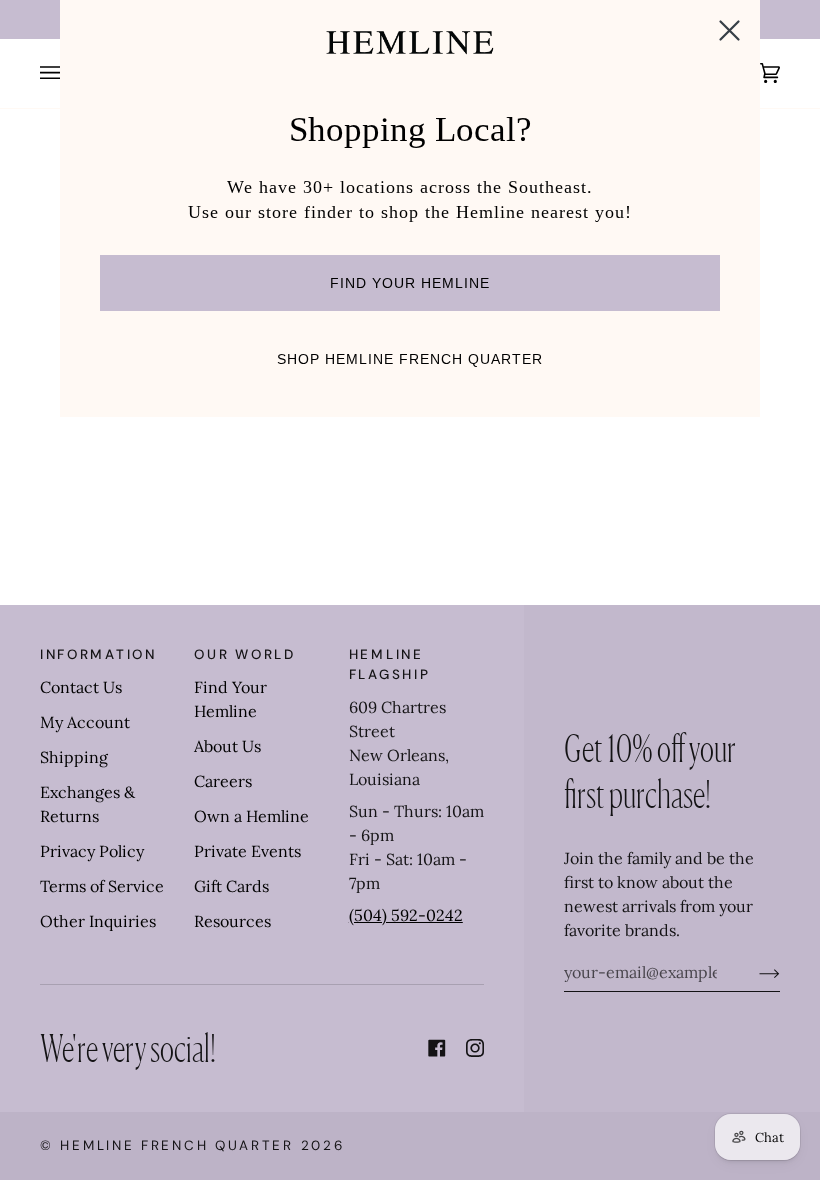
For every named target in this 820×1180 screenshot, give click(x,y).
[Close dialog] (729, 30)
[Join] (753, 972)
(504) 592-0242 (406, 915)
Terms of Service (102, 886)
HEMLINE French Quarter (176, 1145)
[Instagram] (475, 1048)
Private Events (247, 851)
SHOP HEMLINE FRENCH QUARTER (410, 359)
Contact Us (81, 687)
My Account (85, 722)
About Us (227, 746)
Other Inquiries (98, 921)
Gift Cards (231, 886)
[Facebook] (437, 1048)
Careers (223, 781)
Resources (232, 921)
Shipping (74, 757)
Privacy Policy (92, 851)
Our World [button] (244, 654)
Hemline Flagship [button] (390, 664)
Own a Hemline (251, 816)
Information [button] (98, 654)
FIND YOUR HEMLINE (410, 283)
